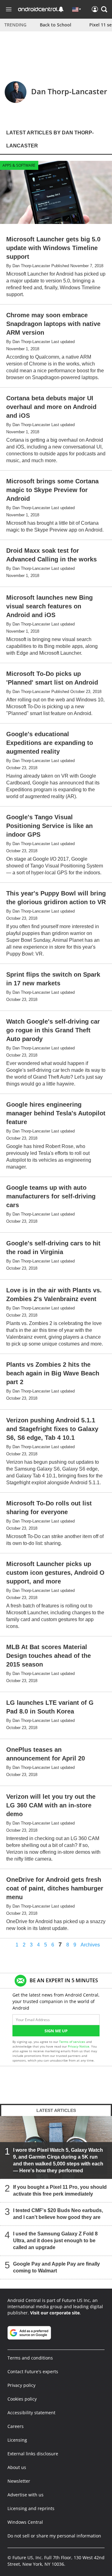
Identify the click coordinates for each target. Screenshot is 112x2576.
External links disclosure (33, 2454)
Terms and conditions (30, 2358)
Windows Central (25, 2522)
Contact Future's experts (33, 2371)
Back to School (56, 25)
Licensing (17, 2440)
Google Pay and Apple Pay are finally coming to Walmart (56, 2267)
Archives (90, 1945)
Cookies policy (22, 2399)
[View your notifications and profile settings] (61, 9)
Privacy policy (21, 2385)
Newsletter (19, 2481)
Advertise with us (26, 2495)
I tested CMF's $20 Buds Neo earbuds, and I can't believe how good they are (58, 2214)
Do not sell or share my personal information (54, 2536)
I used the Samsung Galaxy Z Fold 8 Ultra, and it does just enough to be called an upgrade (55, 2241)
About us (17, 2467)
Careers (16, 2426)
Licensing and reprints (31, 2508)
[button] (104, 9)
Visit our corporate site (55, 2313)
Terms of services (73, 2042)
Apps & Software (19, 165)
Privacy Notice (79, 2046)
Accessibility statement (31, 2413)
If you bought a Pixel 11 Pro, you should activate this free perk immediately (60, 2190)
